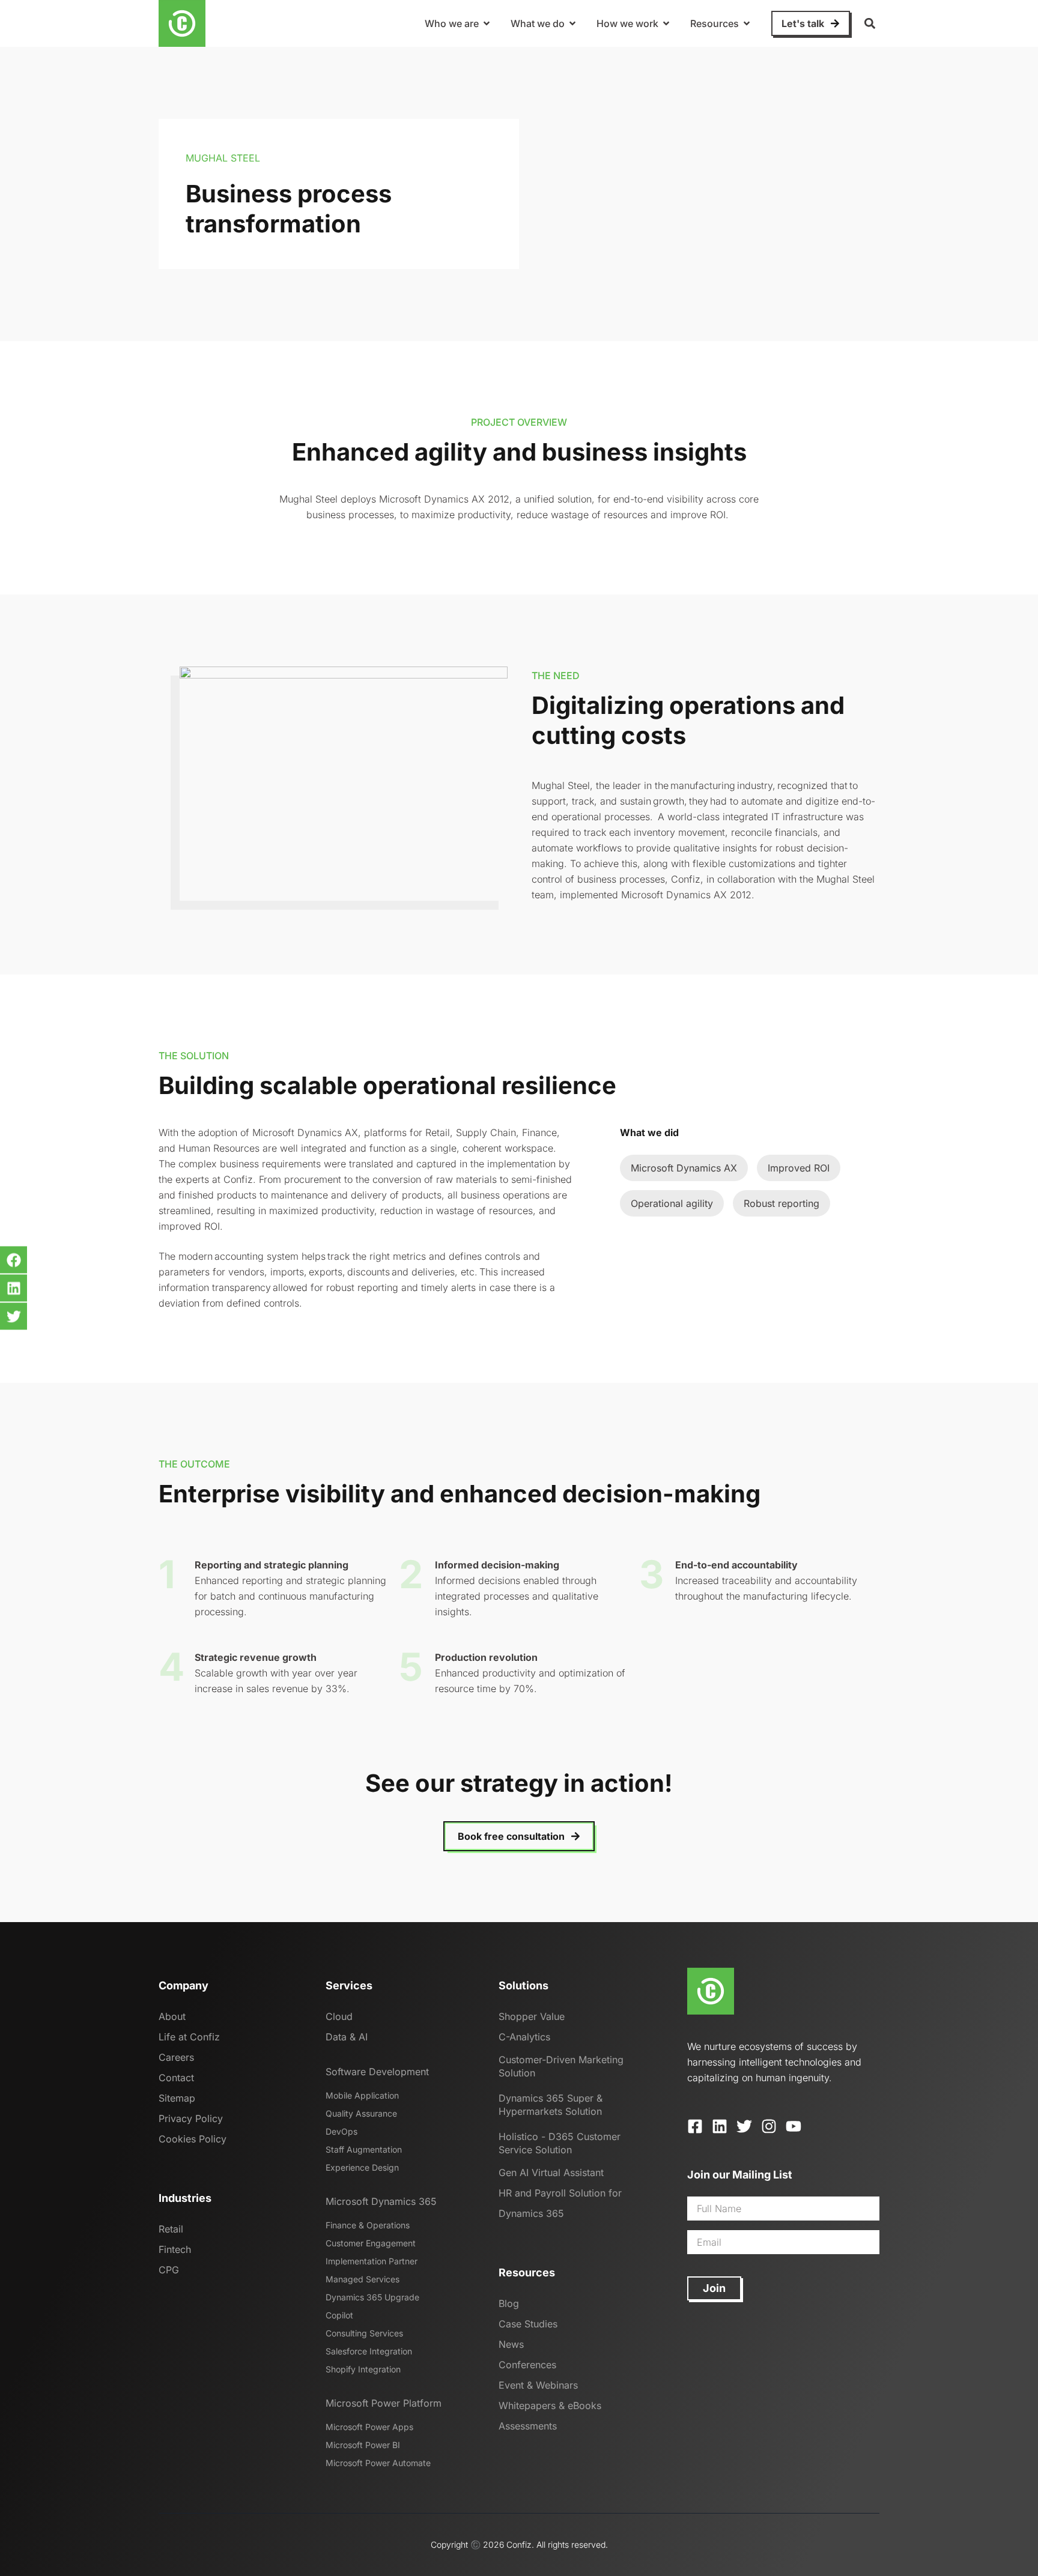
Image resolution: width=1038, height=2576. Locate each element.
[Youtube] (794, 2126)
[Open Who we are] (487, 23)
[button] (870, 24)
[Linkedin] (720, 2126)
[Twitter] (744, 2126)
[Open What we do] (572, 23)
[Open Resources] (747, 23)
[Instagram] (769, 2126)
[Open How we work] (666, 23)
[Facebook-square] (695, 2126)
